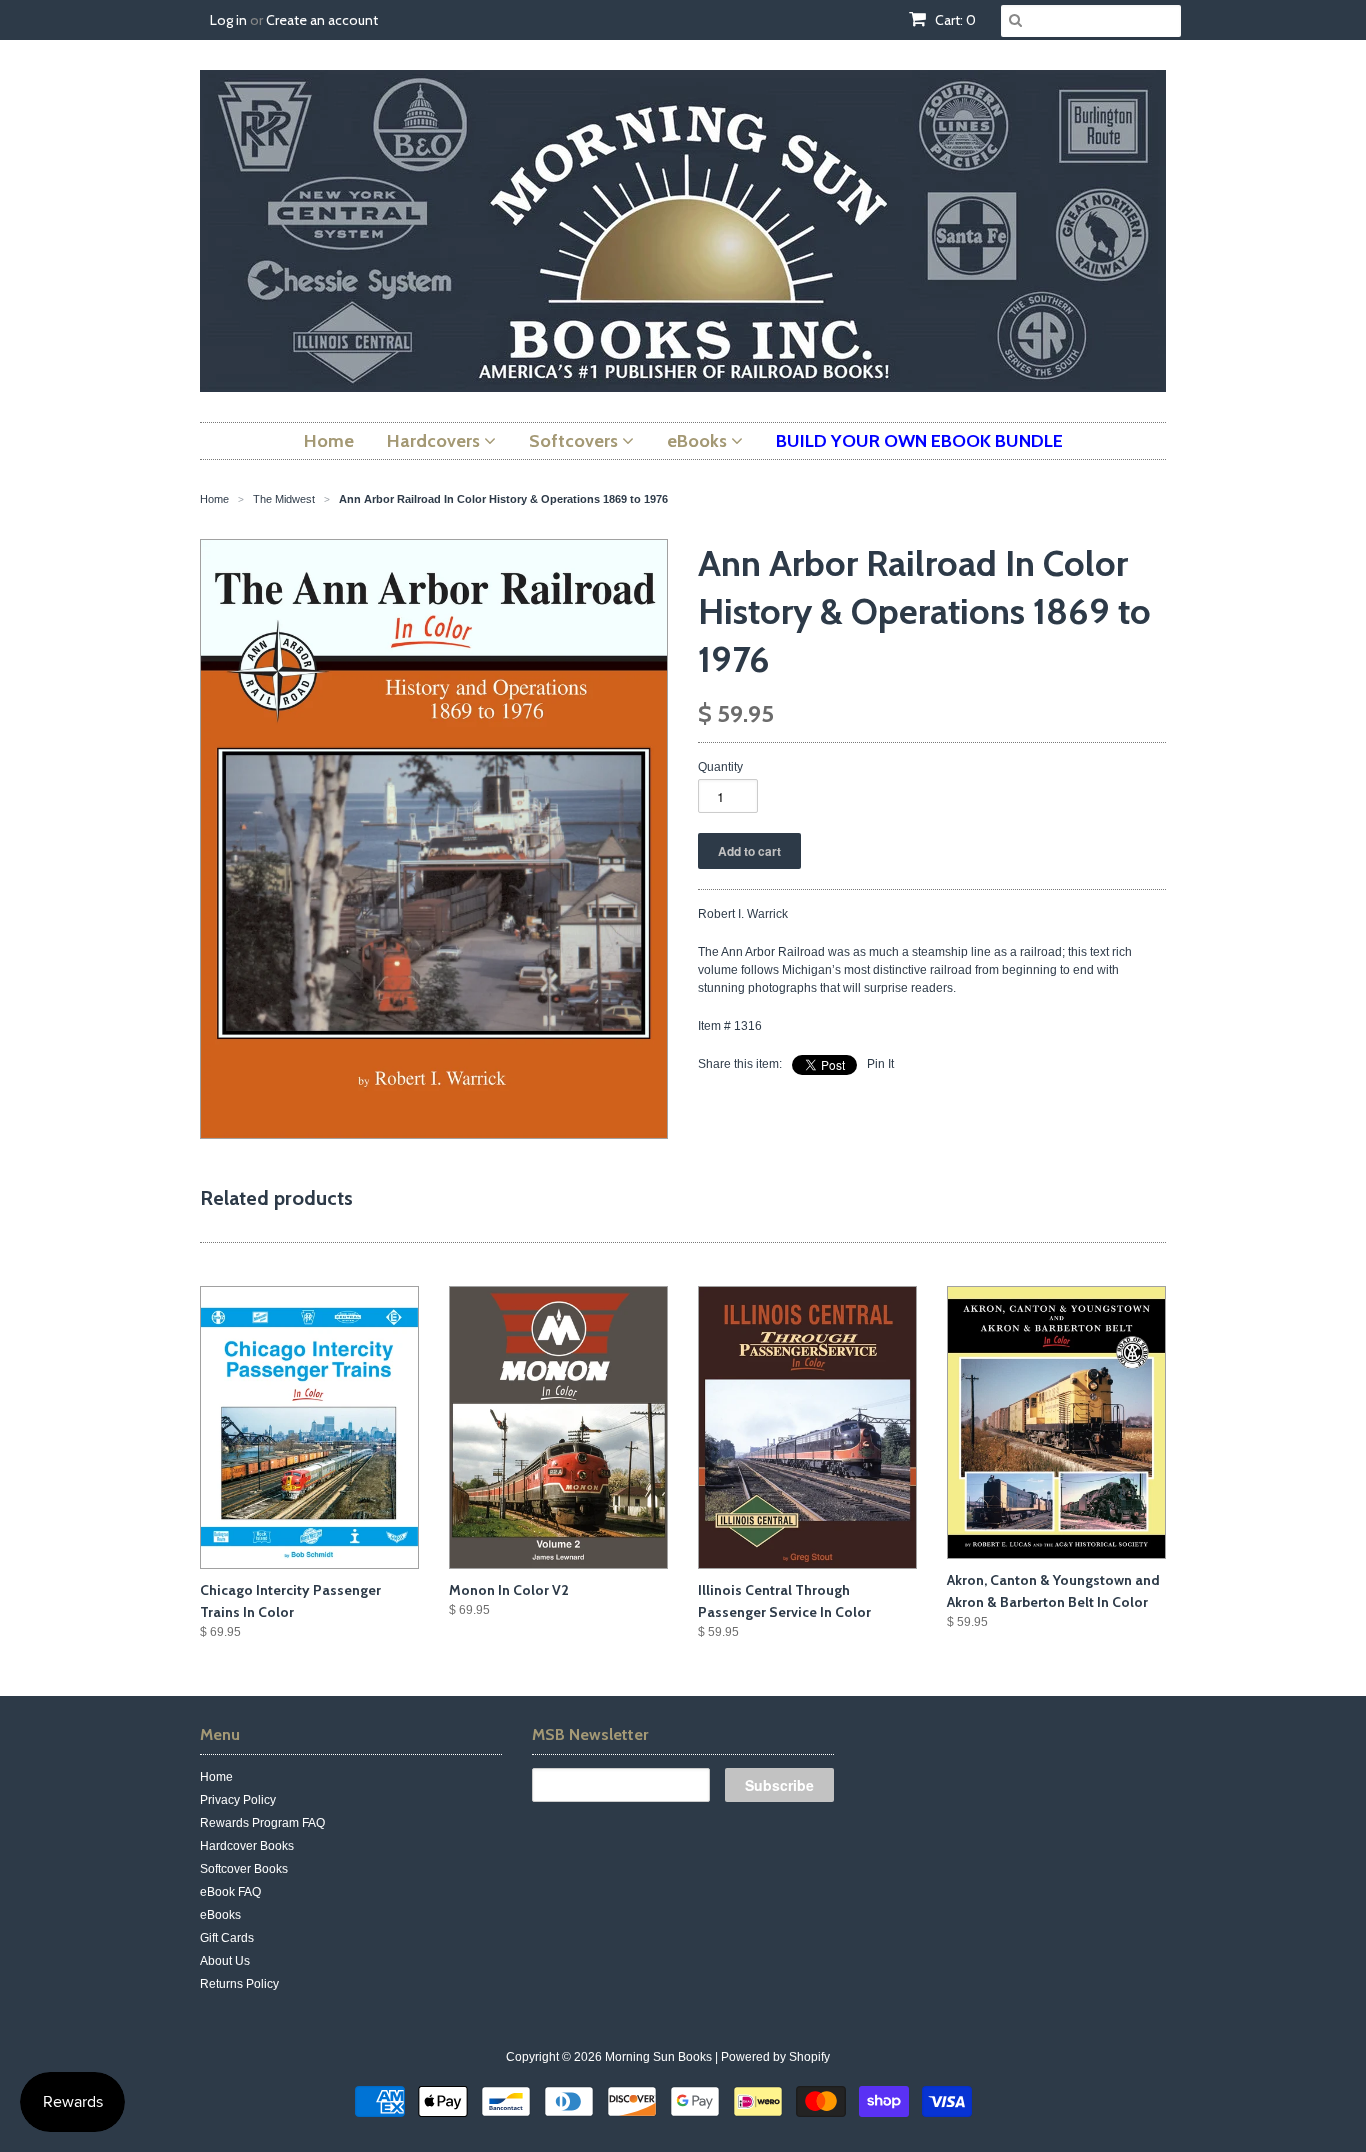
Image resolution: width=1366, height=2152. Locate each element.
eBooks (220, 1915)
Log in (228, 20)
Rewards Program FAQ (262, 1823)
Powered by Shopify (775, 2057)
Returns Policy (239, 1984)
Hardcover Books (247, 1846)
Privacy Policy (238, 1800)
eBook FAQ (230, 1892)
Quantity (720, 767)
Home (216, 1777)
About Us (225, 1961)
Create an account (322, 20)
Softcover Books (244, 1869)
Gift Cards (227, 1938)
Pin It (880, 1064)
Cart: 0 (954, 20)
